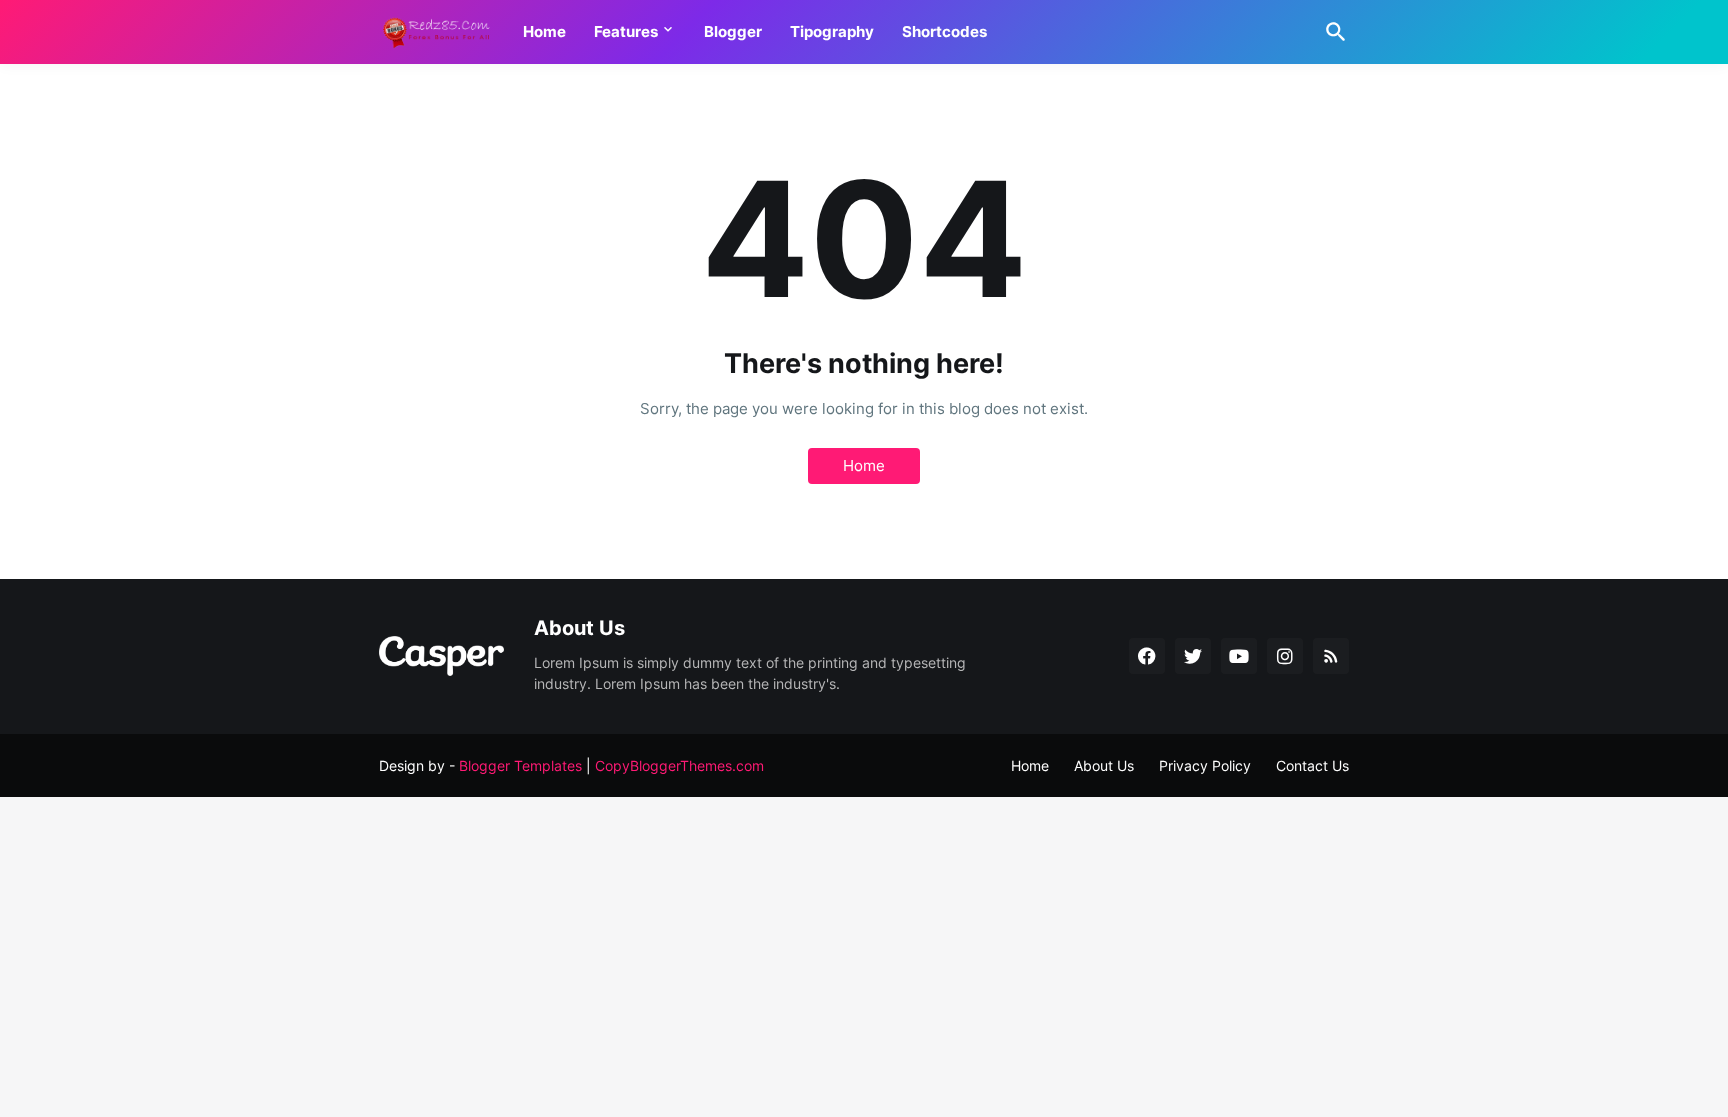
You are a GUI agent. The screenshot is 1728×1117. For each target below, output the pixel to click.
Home (544, 31)
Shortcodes (944, 31)
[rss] (1331, 656)
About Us (1104, 765)
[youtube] (1239, 656)
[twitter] (1193, 656)
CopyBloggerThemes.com (679, 765)
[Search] (1332, 32)
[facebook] (1147, 656)
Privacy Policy (1205, 765)
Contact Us (1312, 765)
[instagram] (1285, 656)
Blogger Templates (520, 765)
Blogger (733, 31)
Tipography (832, 31)
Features (626, 31)
